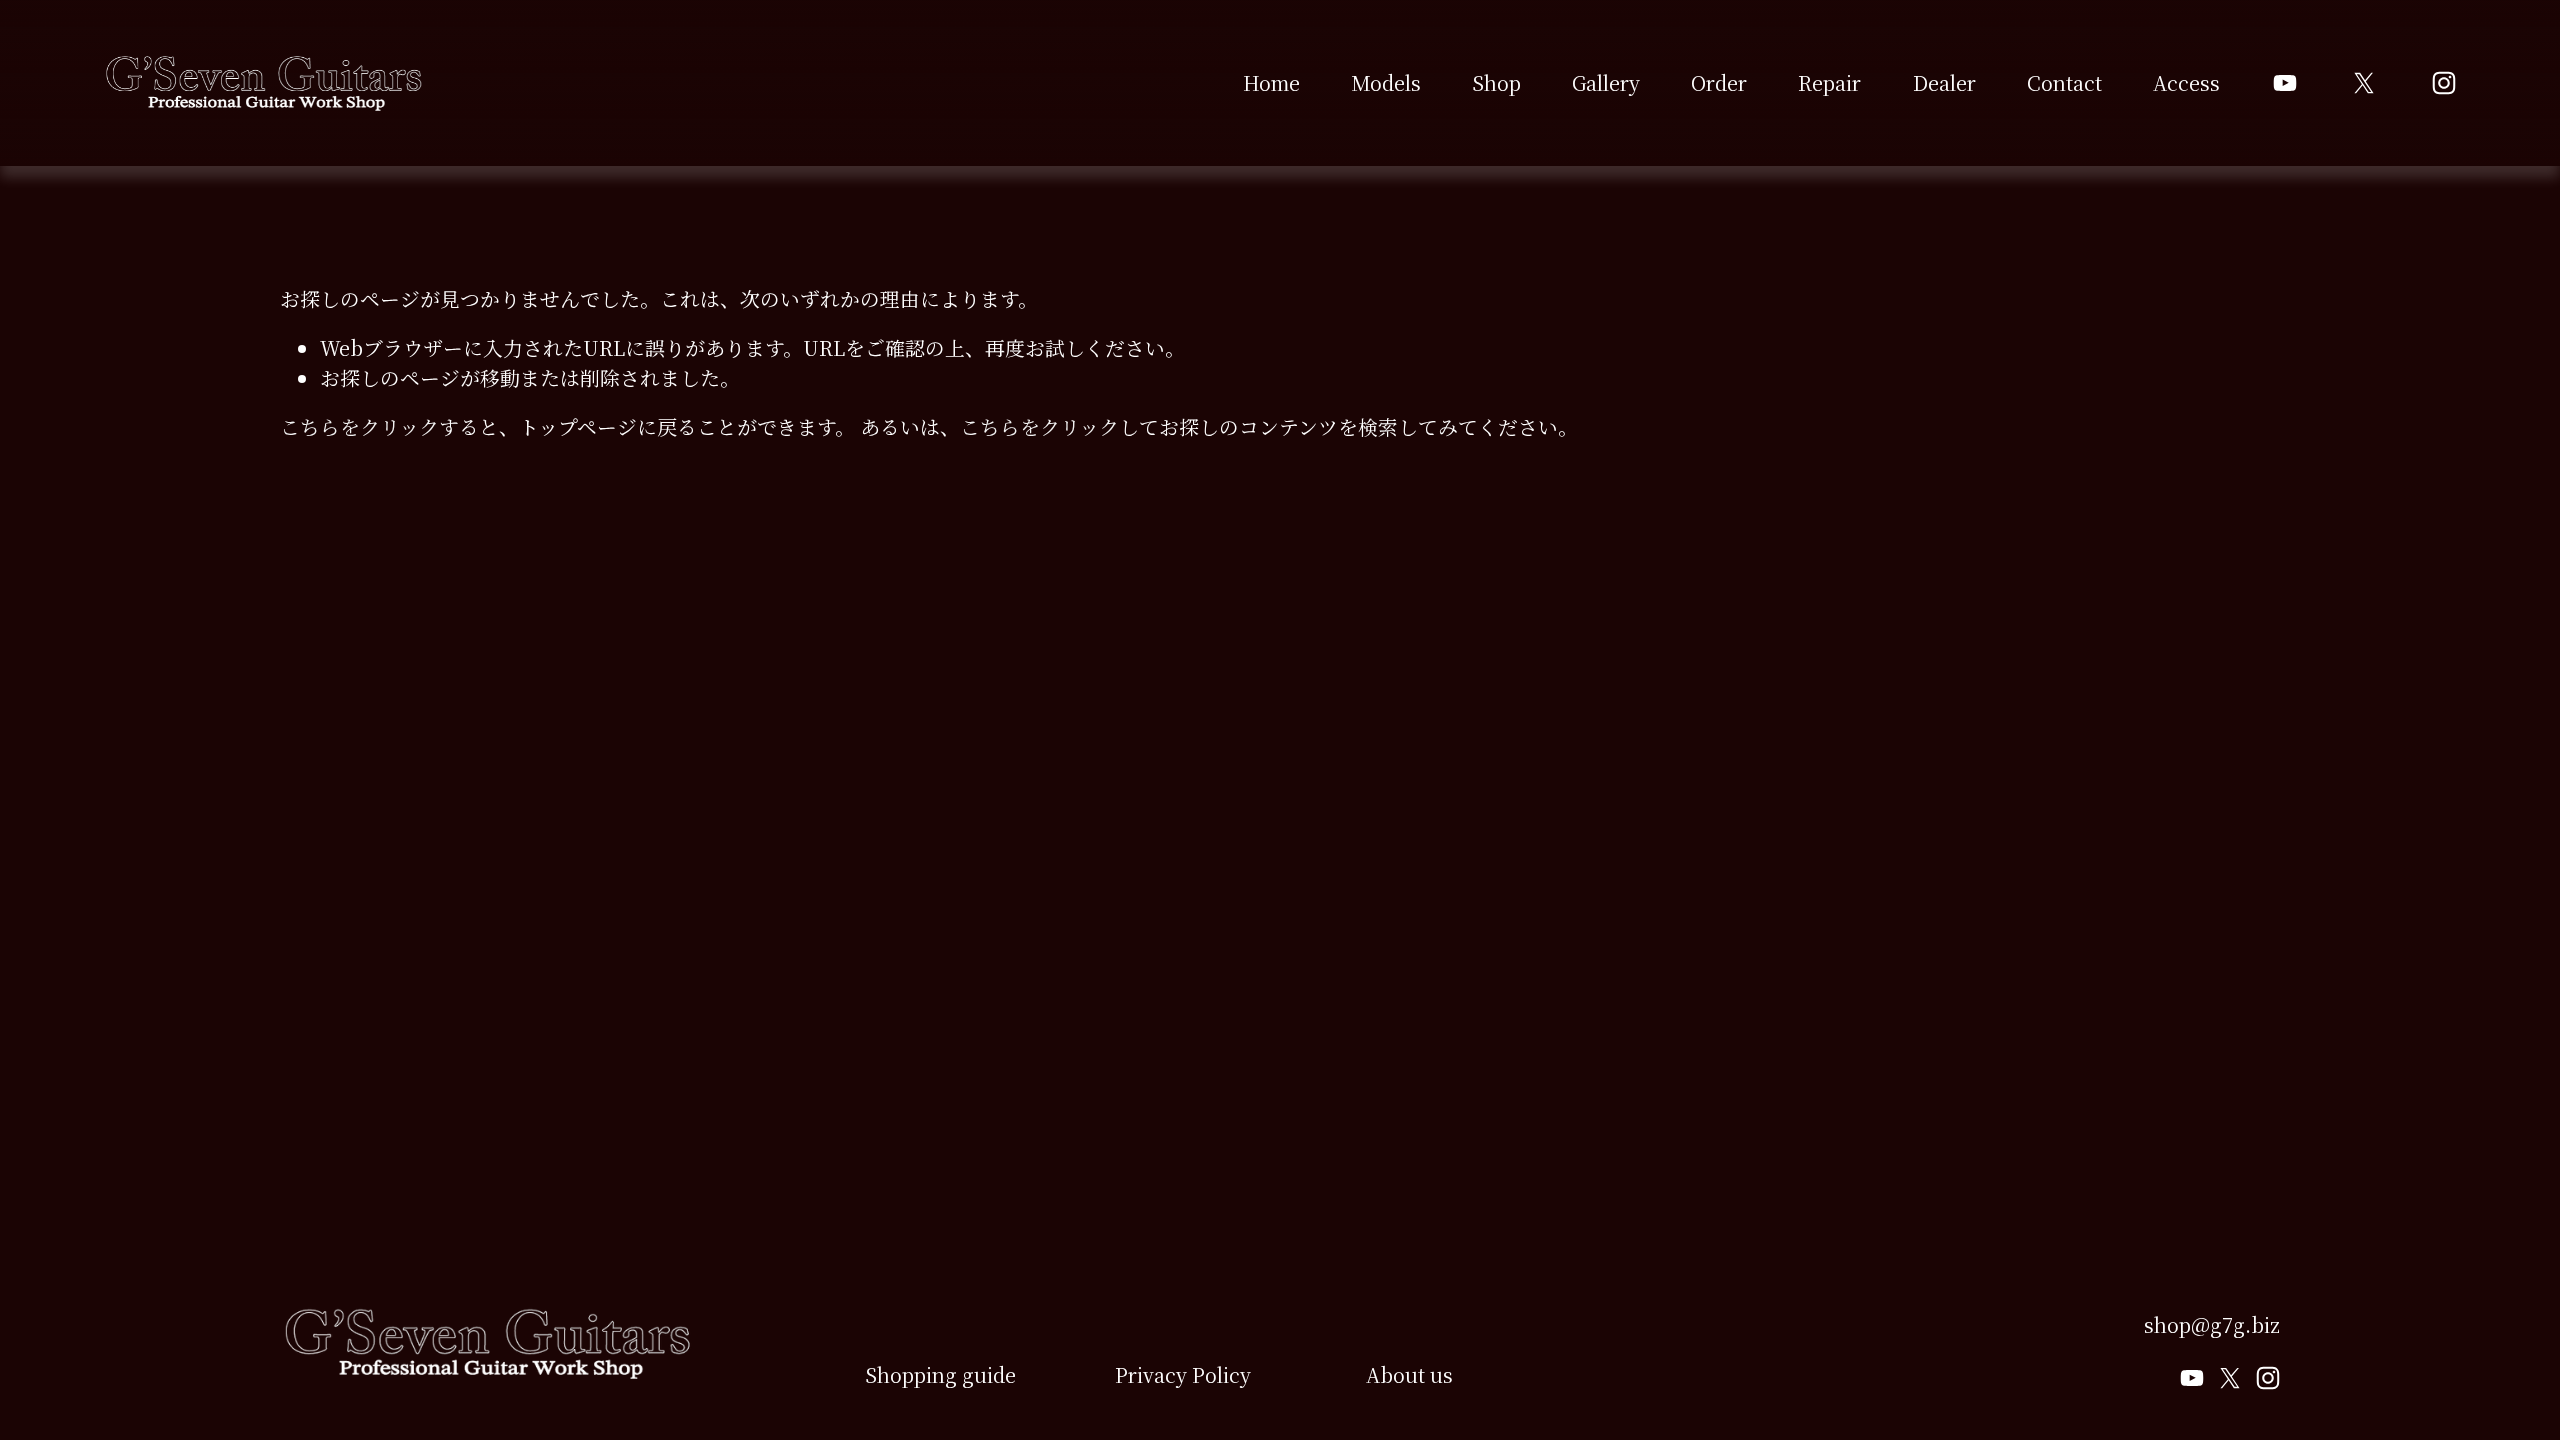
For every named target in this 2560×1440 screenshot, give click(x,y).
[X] (2364, 83)
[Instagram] (2444, 83)
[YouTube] (2285, 83)
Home (1271, 82)
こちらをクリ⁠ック (359, 426)
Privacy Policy (1183, 1374)
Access (2186, 82)
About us (1409, 1374)
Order (1719, 82)
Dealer (1944, 82)
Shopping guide (940, 1374)
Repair (1829, 82)
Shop (1496, 82)
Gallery (1606, 82)
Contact (2064, 82)
